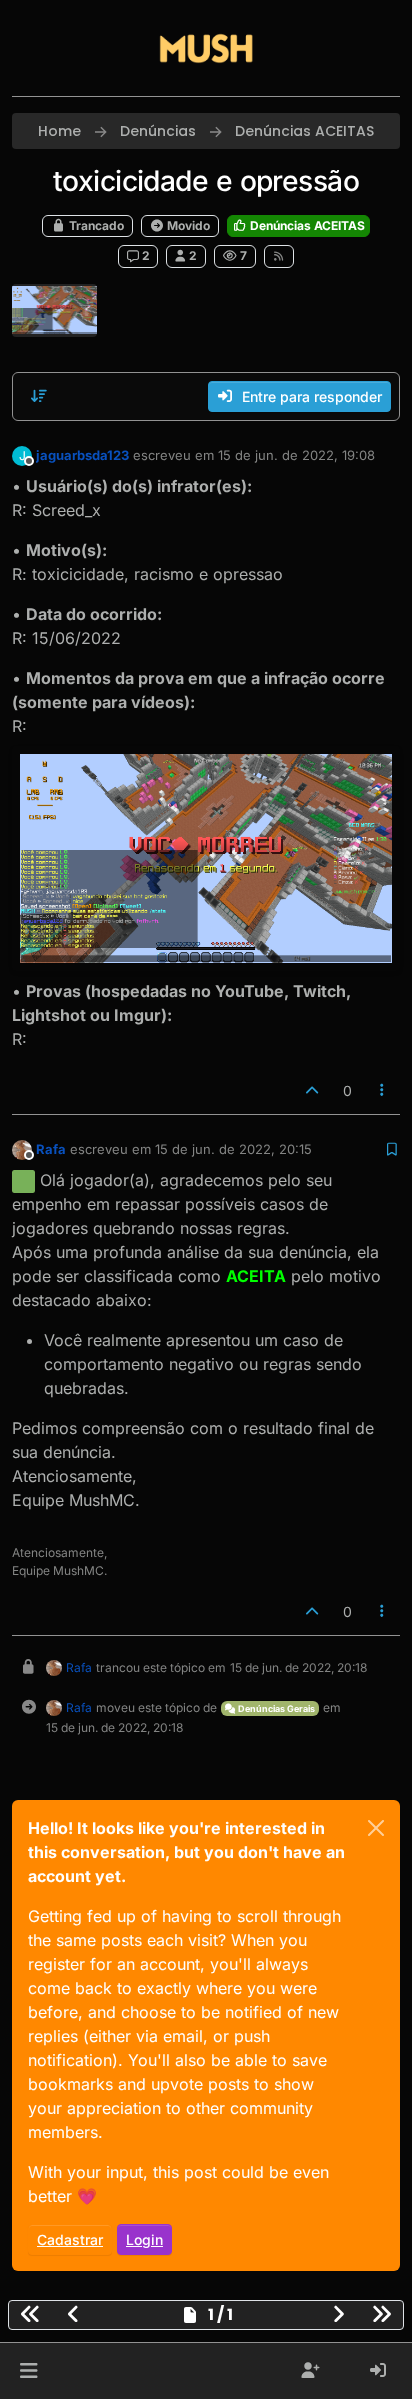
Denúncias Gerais (275, 1708)
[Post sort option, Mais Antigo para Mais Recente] (39, 396)
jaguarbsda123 (82, 455)
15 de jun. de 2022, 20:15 (233, 1149)
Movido (187, 225)
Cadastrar (70, 2239)
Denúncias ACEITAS (306, 225)
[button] (28, 2371)
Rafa (51, 1149)
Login (144, 2239)
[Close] (376, 1828)
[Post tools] (383, 1090)
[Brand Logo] (206, 48)
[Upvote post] (312, 1090)
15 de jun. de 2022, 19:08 (296, 455)
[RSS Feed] (279, 256)
